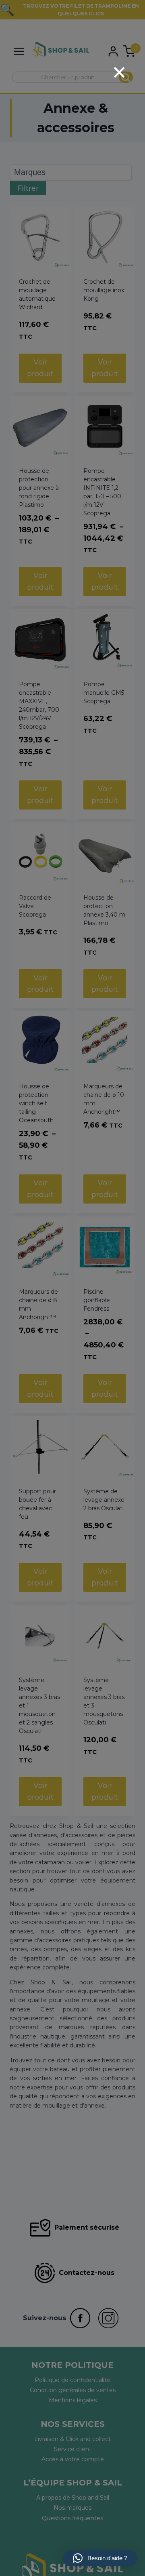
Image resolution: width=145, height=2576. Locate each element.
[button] (100, 2558)
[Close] (119, 72)
